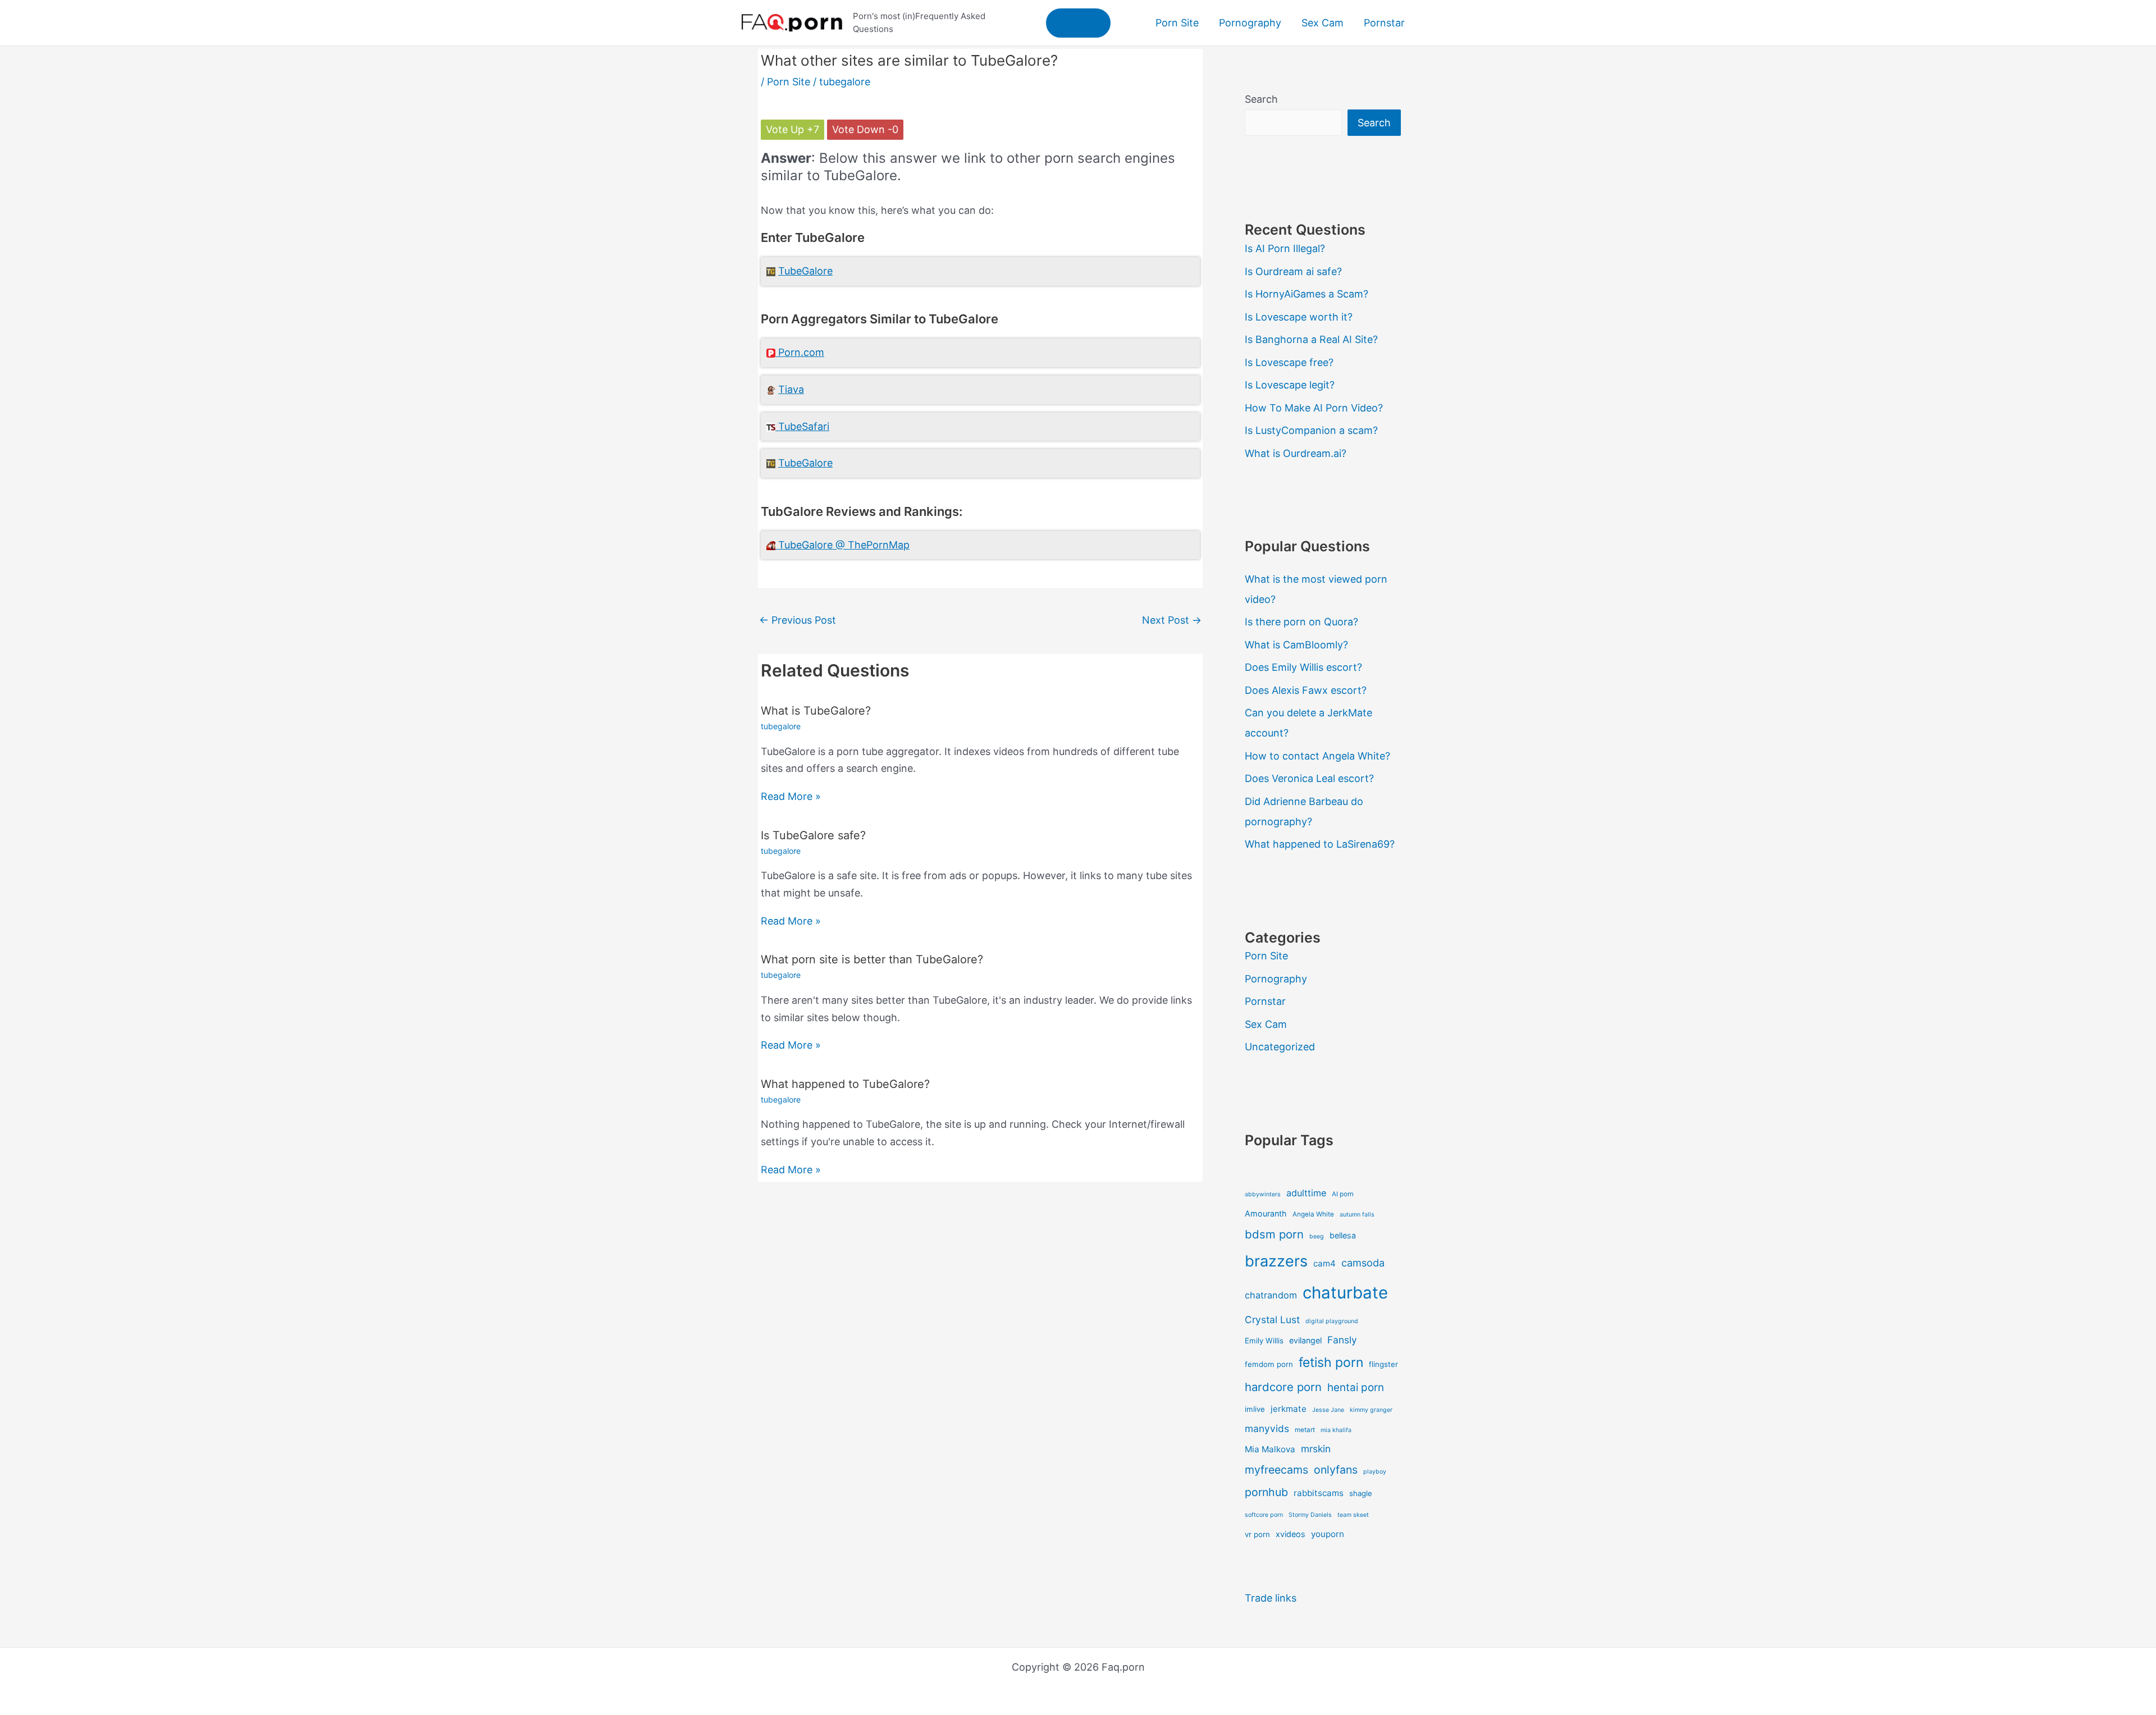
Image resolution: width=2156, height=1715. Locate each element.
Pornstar (1265, 1001)
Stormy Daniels (1310, 1515)
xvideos (1291, 1534)
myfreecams (1276, 1470)
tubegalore (845, 82)
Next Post (1172, 620)
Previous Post (798, 620)
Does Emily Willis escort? (1303, 667)
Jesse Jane (1328, 1410)
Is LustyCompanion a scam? (1311, 430)
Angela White (1313, 1214)
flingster (1383, 1364)
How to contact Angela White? (1317, 756)
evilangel (1305, 1340)
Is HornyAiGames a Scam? (1307, 294)
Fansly (1342, 1340)
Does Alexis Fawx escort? (1306, 690)
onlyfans (1336, 1470)
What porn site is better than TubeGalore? (872, 959)
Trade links (1271, 1598)
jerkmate (1289, 1409)
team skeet (1353, 1515)
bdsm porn (1274, 1234)
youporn (1328, 1534)
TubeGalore (805, 271)
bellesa (1343, 1235)
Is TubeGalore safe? (813, 835)
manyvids (1267, 1428)
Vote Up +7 (792, 129)
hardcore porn (1283, 1387)
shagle (1361, 1493)
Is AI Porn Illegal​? (1285, 248)
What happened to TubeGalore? (845, 1084)
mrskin (1316, 1449)
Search (1261, 99)
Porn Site (789, 82)
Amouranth (1266, 1213)
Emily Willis (1264, 1341)
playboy (1375, 1472)
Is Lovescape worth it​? (1299, 317)
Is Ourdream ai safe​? (1293, 271)
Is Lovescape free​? (1289, 362)
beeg (1317, 1236)
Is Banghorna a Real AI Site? (1311, 339)
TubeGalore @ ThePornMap (844, 545)
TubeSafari (804, 426)
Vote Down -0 (865, 129)
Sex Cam (1266, 1024)
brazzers (1276, 1261)
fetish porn (1331, 1362)
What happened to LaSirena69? (1320, 844)
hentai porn (1356, 1387)
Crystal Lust (1272, 1320)
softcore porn (1264, 1515)
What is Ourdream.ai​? (1296, 453)
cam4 (1324, 1263)
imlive (1255, 1409)
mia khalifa (1336, 1430)
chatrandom (1271, 1295)
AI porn (1343, 1194)
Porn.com (801, 352)
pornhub (1266, 1492)
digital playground (1332, 1321)
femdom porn (1269, 1364)
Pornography (1276, 979)
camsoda (1363, 1263)
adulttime (1306, 1193)
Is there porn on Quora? (1301, 622)
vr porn (1257, 1534)
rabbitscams (1319, 1493)
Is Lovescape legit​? (1290, 385)
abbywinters (1263, 1194)
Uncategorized (1280, 1047)
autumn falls (1357, 1215)
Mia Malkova (1270, 1449)
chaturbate (1345, 1293)
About (1078, 23)
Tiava (791, 389)
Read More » (791, 796)
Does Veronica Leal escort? (1309, 778)
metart (1305, 1430)
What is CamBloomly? (1296, 645)
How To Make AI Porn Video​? (1314, 408)
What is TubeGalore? (816, 711)
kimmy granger (1371, 1410)
